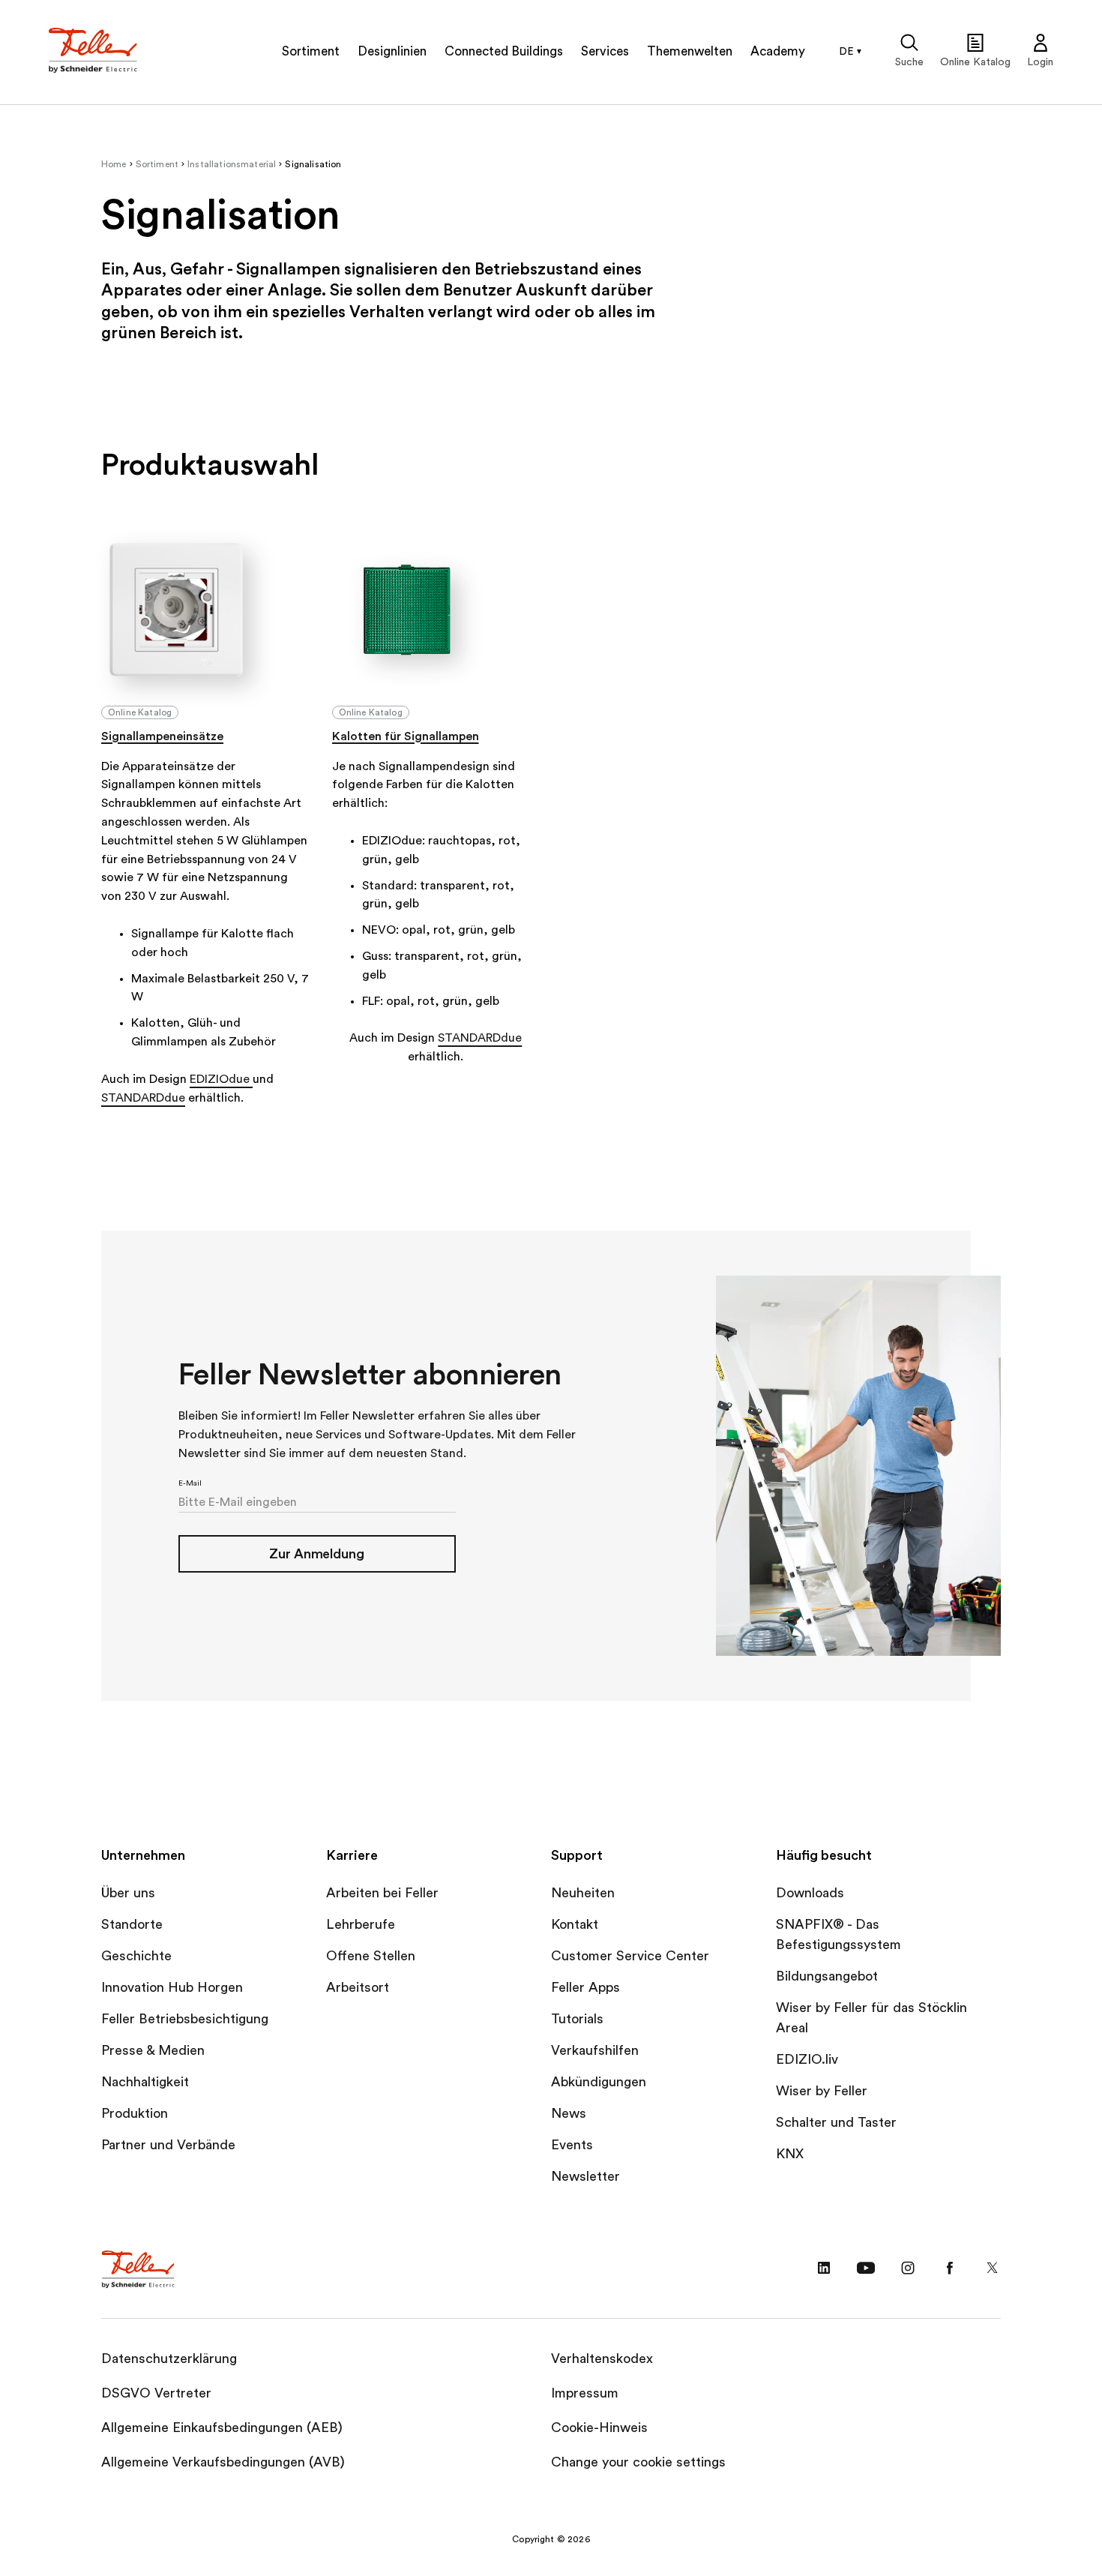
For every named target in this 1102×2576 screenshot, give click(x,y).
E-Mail (190, 1483)
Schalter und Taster (836, 2122)
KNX (790, 2154)
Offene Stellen (371, 1956)
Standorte (132, 1924)
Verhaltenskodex (602, 2359)
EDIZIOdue (221, 1079)
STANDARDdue (143, 1098)
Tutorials (577, 2019)
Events (572, 2145)
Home (114, 164)
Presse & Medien (153, 2050)
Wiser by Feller (822, 2091)
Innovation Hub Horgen (172, 1987)
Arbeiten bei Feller (382, 1893)
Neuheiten (583, 1893)
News (569, 2113)
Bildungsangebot (827, 1976)
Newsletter (585, 2176)
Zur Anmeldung (317, 1554)
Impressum (585, 2393)
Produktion (135, 2113)
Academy (778, 51)
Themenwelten (690, 51)
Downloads (810, 1893)
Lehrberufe (361, 1924)
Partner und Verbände (168, 2145)
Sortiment (311, 51)
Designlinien (392, 51)
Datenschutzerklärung (169, 2359)
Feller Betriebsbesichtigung (185, 2019)
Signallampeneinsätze (162, 736)
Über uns (128, 1893)
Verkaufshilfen (595, 2050)
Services (605, 51)
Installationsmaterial (232, 164)
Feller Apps (585, 1987)
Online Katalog (140, 712)
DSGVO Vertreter (156, 2393)
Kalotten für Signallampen (406, 736)
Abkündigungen (599, 2082)
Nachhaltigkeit (145, 2082)
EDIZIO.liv (807, 2059)
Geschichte (136, 1956)
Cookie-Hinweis (599, 2428)
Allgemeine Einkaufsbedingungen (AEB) (222, 2428)
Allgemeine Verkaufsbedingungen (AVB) (223, 2462)
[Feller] (94, 52)
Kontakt (575, 1924)
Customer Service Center (630, 1956)
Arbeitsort (358, 1987)
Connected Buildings (504, 51)
